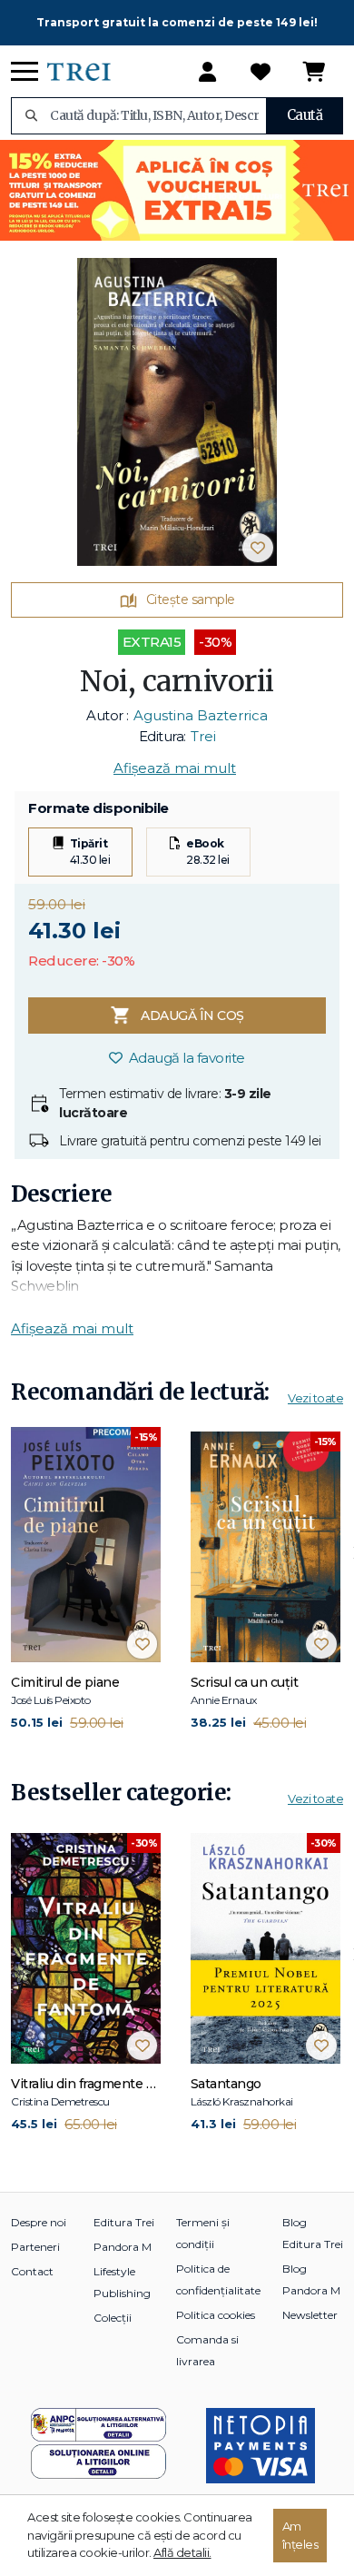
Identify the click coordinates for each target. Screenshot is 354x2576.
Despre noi (39, 2222)
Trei (203, 736)
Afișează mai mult (175, 768)
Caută (305, 115)
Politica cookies (216, 2315)
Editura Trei (124, 2222)
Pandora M (123, 2247)
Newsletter (310, 2315)
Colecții (113, 2318)
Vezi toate (315, 1398)
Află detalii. (182, 2552)
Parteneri (35, 2247)
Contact (32, 2271)
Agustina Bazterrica (201, 715)
